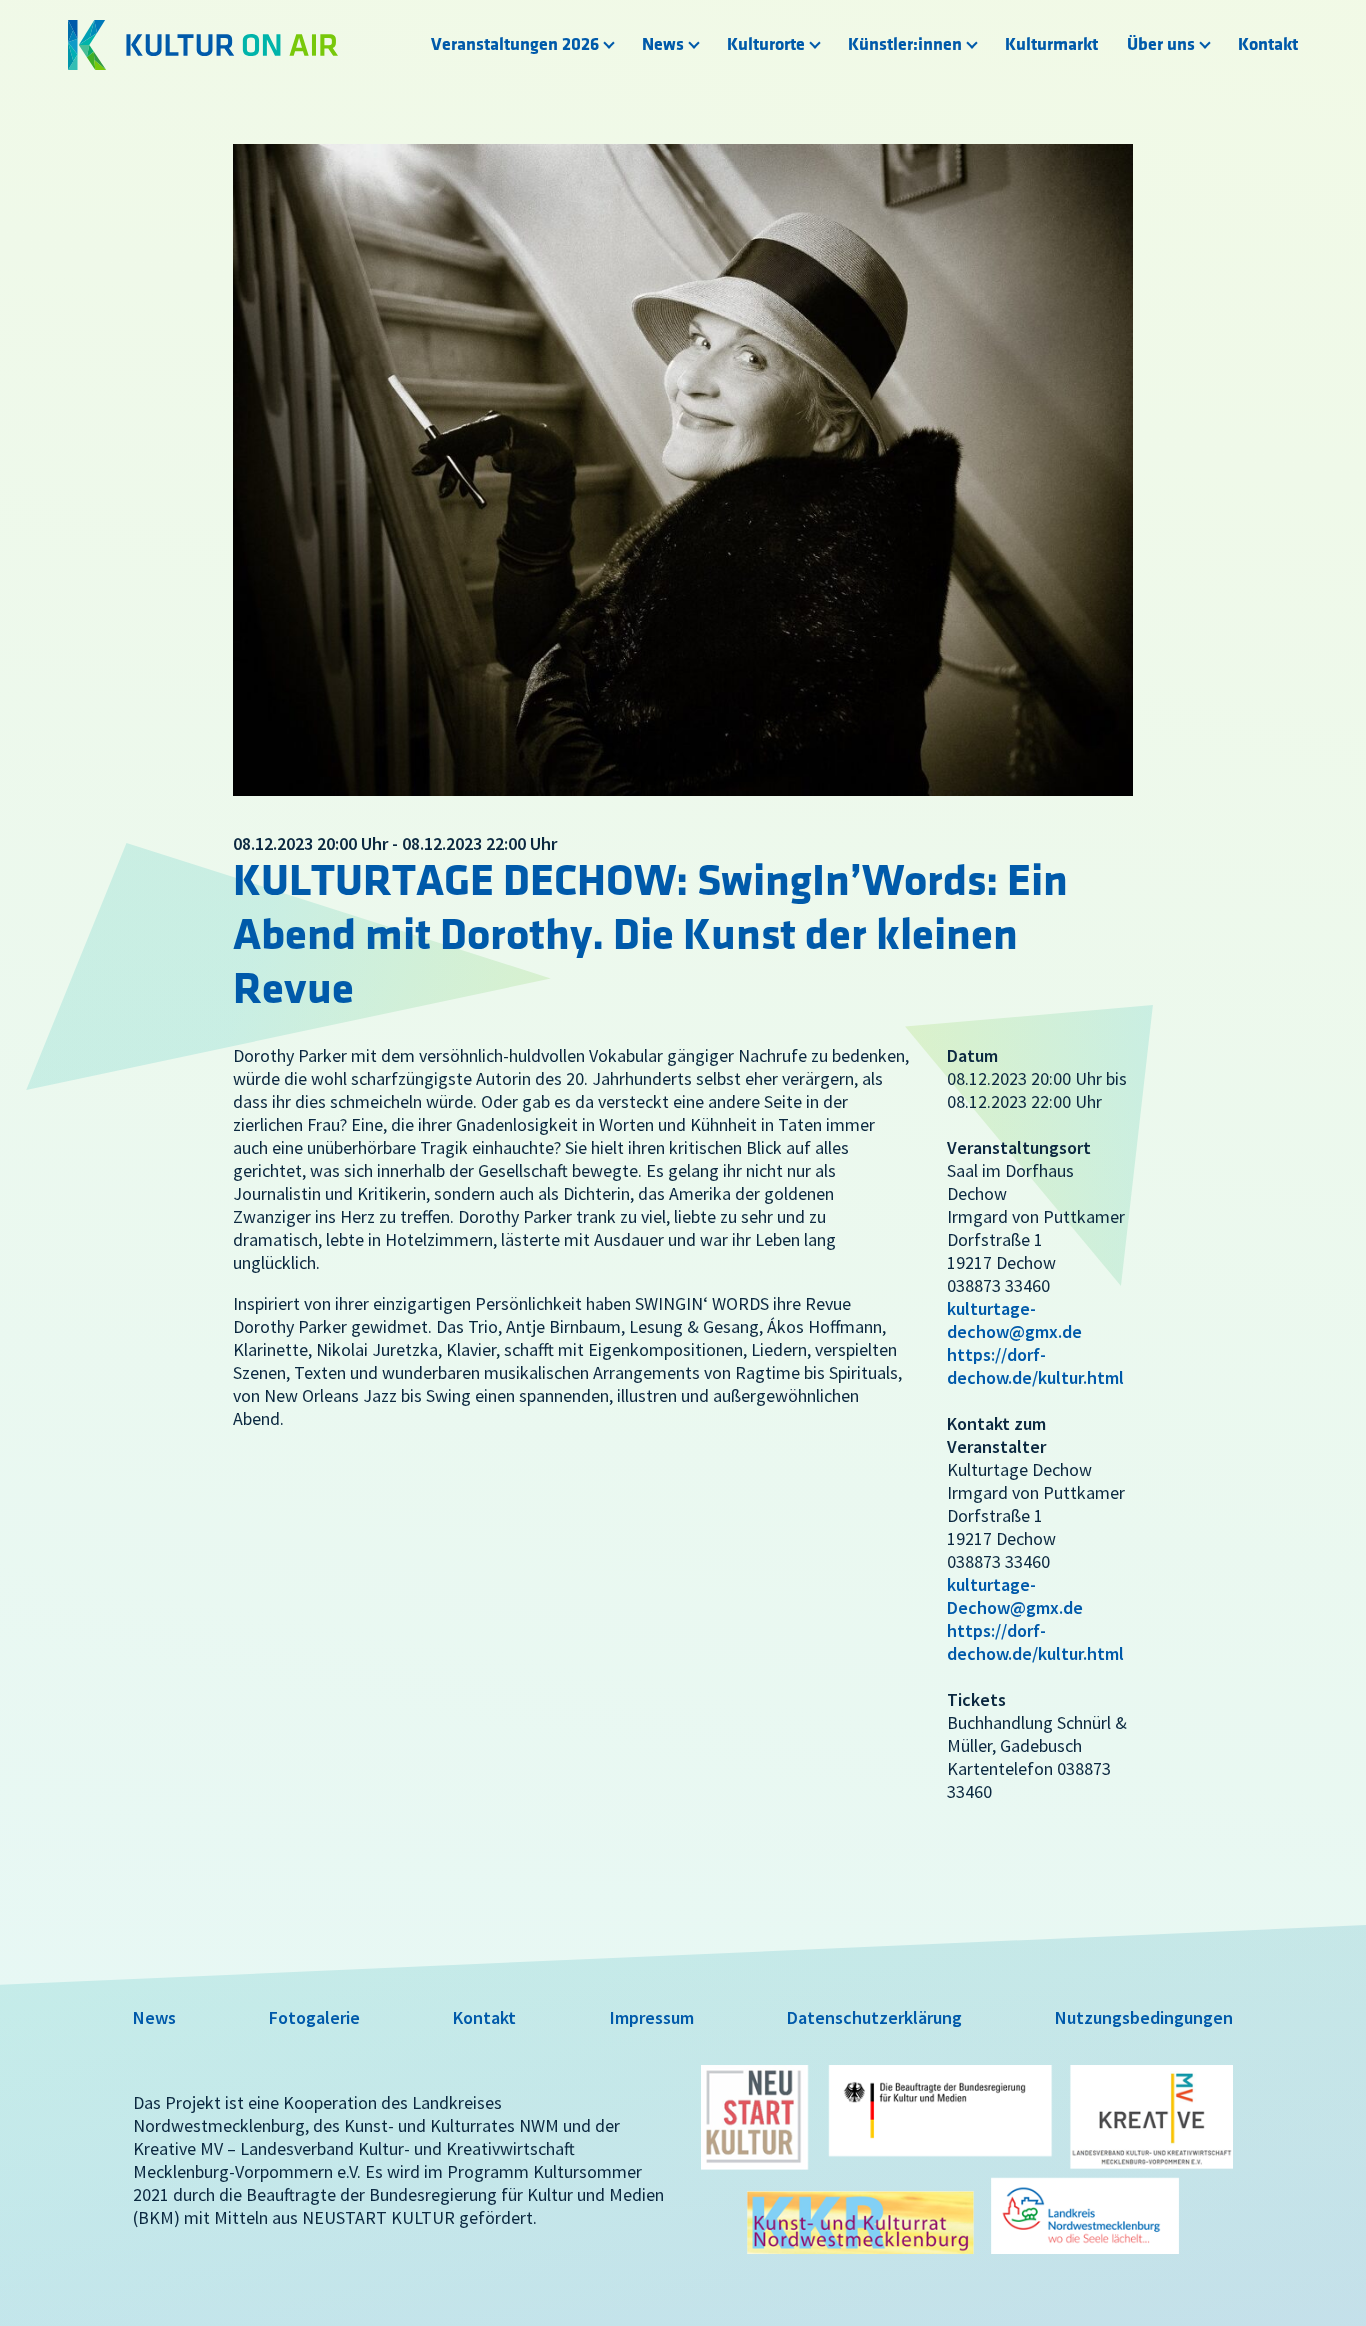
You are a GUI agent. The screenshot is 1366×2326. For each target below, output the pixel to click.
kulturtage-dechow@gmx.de (1014, 1320)
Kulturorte (766, 45)
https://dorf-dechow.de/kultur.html (1035, 1366)
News (663, 45)
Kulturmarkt (1051, 45)
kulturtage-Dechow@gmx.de (1015, 1596)
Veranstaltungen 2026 (515, 45)
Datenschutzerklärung (874, 2017)
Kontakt (1268, 45)
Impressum (652, 2017)
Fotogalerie (314, 2017)
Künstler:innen (905, 45)
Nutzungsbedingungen (1144, 2017)
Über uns (1161, 45)
